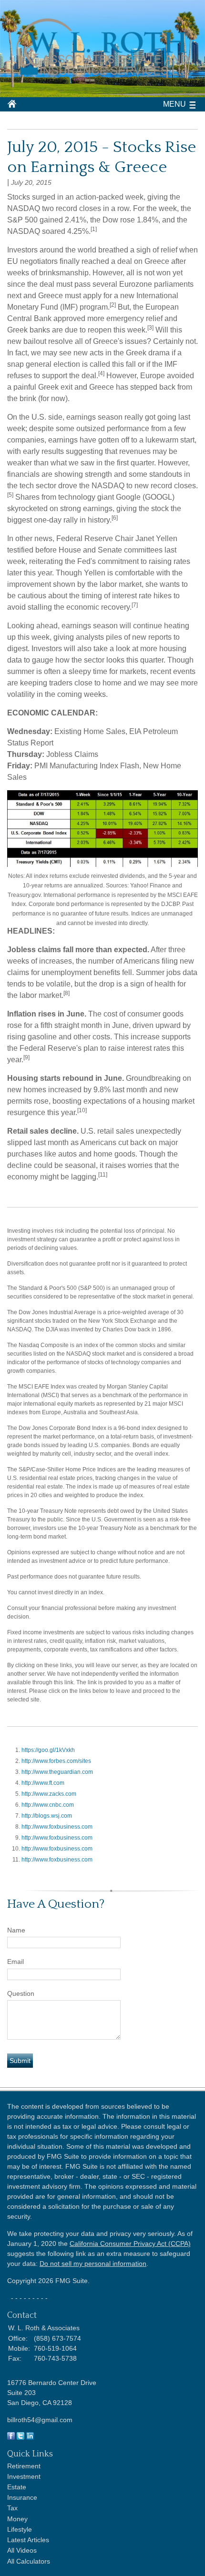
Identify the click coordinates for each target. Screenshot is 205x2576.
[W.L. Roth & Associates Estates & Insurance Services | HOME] (102, 78)
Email (15, 1962)
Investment (24, 2476)
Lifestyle (20, 2529)
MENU (174, 104)
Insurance (22, 2497)
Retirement (24, 2466)
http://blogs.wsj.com (47, 1816)
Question (21, 1993)
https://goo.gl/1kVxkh (48, 1750)
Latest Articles (28, 2540)
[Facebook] (11, 2437)
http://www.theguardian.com (57, 1772)
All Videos (22, 2550)
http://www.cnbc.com (48, 1805)
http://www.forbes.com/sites (56, 1761)
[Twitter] (20, 2437)
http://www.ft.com (43, 1783)
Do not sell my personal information (93, 2264)
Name (16, 1930)
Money (17, 2519)
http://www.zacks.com (49, 1794)
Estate (17, 2487)
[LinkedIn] (30, 2437)
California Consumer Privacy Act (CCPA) (130, 2244)
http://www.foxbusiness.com (57, 1827)
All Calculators (29, 2561)
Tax (12, 2508)
